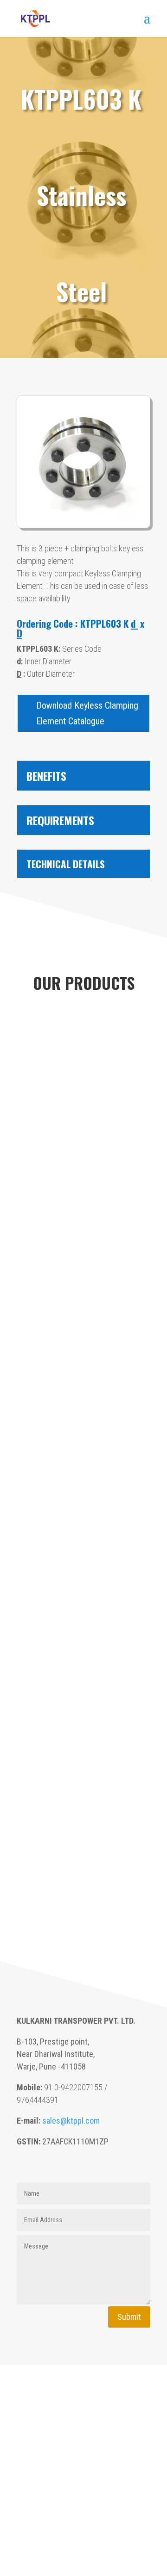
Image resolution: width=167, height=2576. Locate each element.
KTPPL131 (84, 1836)
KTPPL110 (84, 1915)
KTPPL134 (84, 1717)
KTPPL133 (83, 1756)
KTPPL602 (83, 1199)
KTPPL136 (83, 1637)
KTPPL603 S (83, 1120)
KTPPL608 (83, 1040)
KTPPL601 (84, 1239)
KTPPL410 (83, 1398)
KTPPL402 (84, 1478)
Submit (129, 2317)
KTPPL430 (84, 1319)
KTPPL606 (83, 1080)
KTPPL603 (83, 1160)
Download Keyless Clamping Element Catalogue (87, 713)
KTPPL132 (83, 1796)
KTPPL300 (83, 1557)
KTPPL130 (83, 1876)
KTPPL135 (84, 1677)
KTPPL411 (84, 1359)
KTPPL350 (84, 1518)
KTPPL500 (84, 1279)
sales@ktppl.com (71, 2121)
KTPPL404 (83, 1438)
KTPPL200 (83, 1597)
